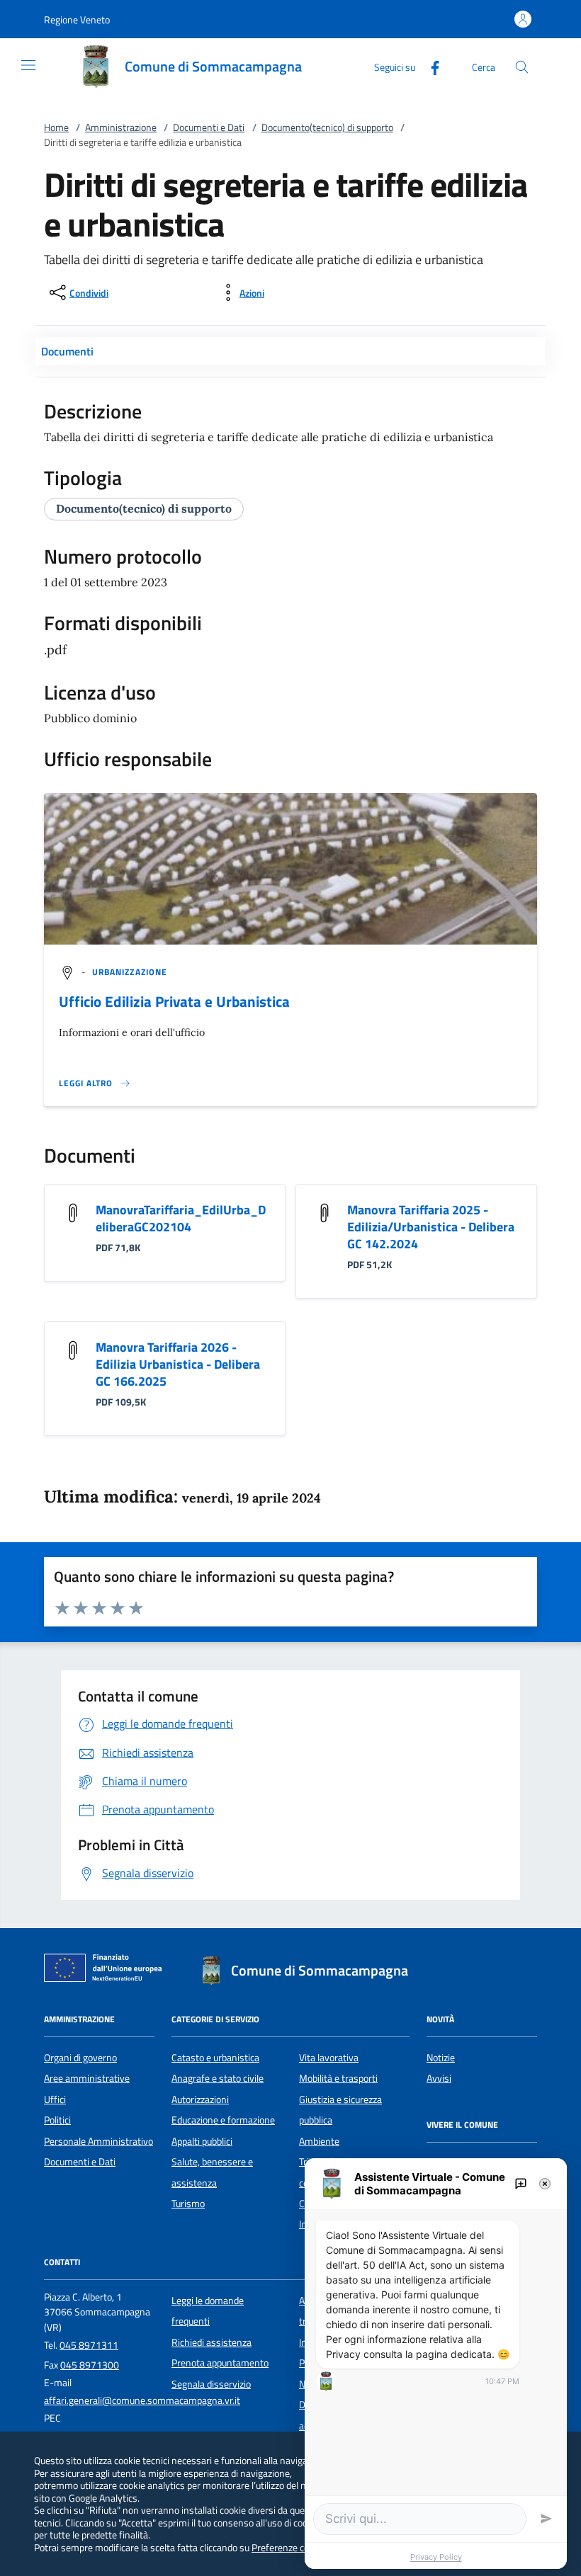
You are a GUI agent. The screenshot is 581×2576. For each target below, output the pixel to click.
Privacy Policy (436, 2557)
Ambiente (319, 2141)
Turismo (188, 2204)
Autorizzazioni (200, 2099)
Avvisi (439, 2078)
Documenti (67, 351)
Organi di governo (80, 2058)
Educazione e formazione (223, 2120)
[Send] (546, 2519)
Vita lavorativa (329, 2058)
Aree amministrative (87, 2078)
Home (56, 127)
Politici (57, 2120)
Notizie (441, 2058)
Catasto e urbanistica (215, 2058)
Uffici (55, 2099)
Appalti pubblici (202, 2141)
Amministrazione (121, 127)
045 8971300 (90, 2365)
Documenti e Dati (209, 127)
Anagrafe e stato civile (218, 2078)
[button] (77, 19)
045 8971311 (89, 2345)
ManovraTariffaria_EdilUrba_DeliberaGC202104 (181, 1218)
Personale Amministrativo (98, 2141)
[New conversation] (521, 2184)
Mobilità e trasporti (338, 2078)
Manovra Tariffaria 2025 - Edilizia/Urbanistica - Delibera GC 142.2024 (431, 1227)
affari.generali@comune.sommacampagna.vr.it (142, 2400)
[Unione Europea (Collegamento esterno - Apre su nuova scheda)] (107, 1971)
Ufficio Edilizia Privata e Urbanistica (174, 1001)
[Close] (545, 2184)
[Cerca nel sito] (522, 67)
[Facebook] (429, 66)
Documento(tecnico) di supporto (327, 127)
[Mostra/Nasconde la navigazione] (28, 65)
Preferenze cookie (289, 2547)
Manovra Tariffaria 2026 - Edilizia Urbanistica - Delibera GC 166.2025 (178, 1364)
